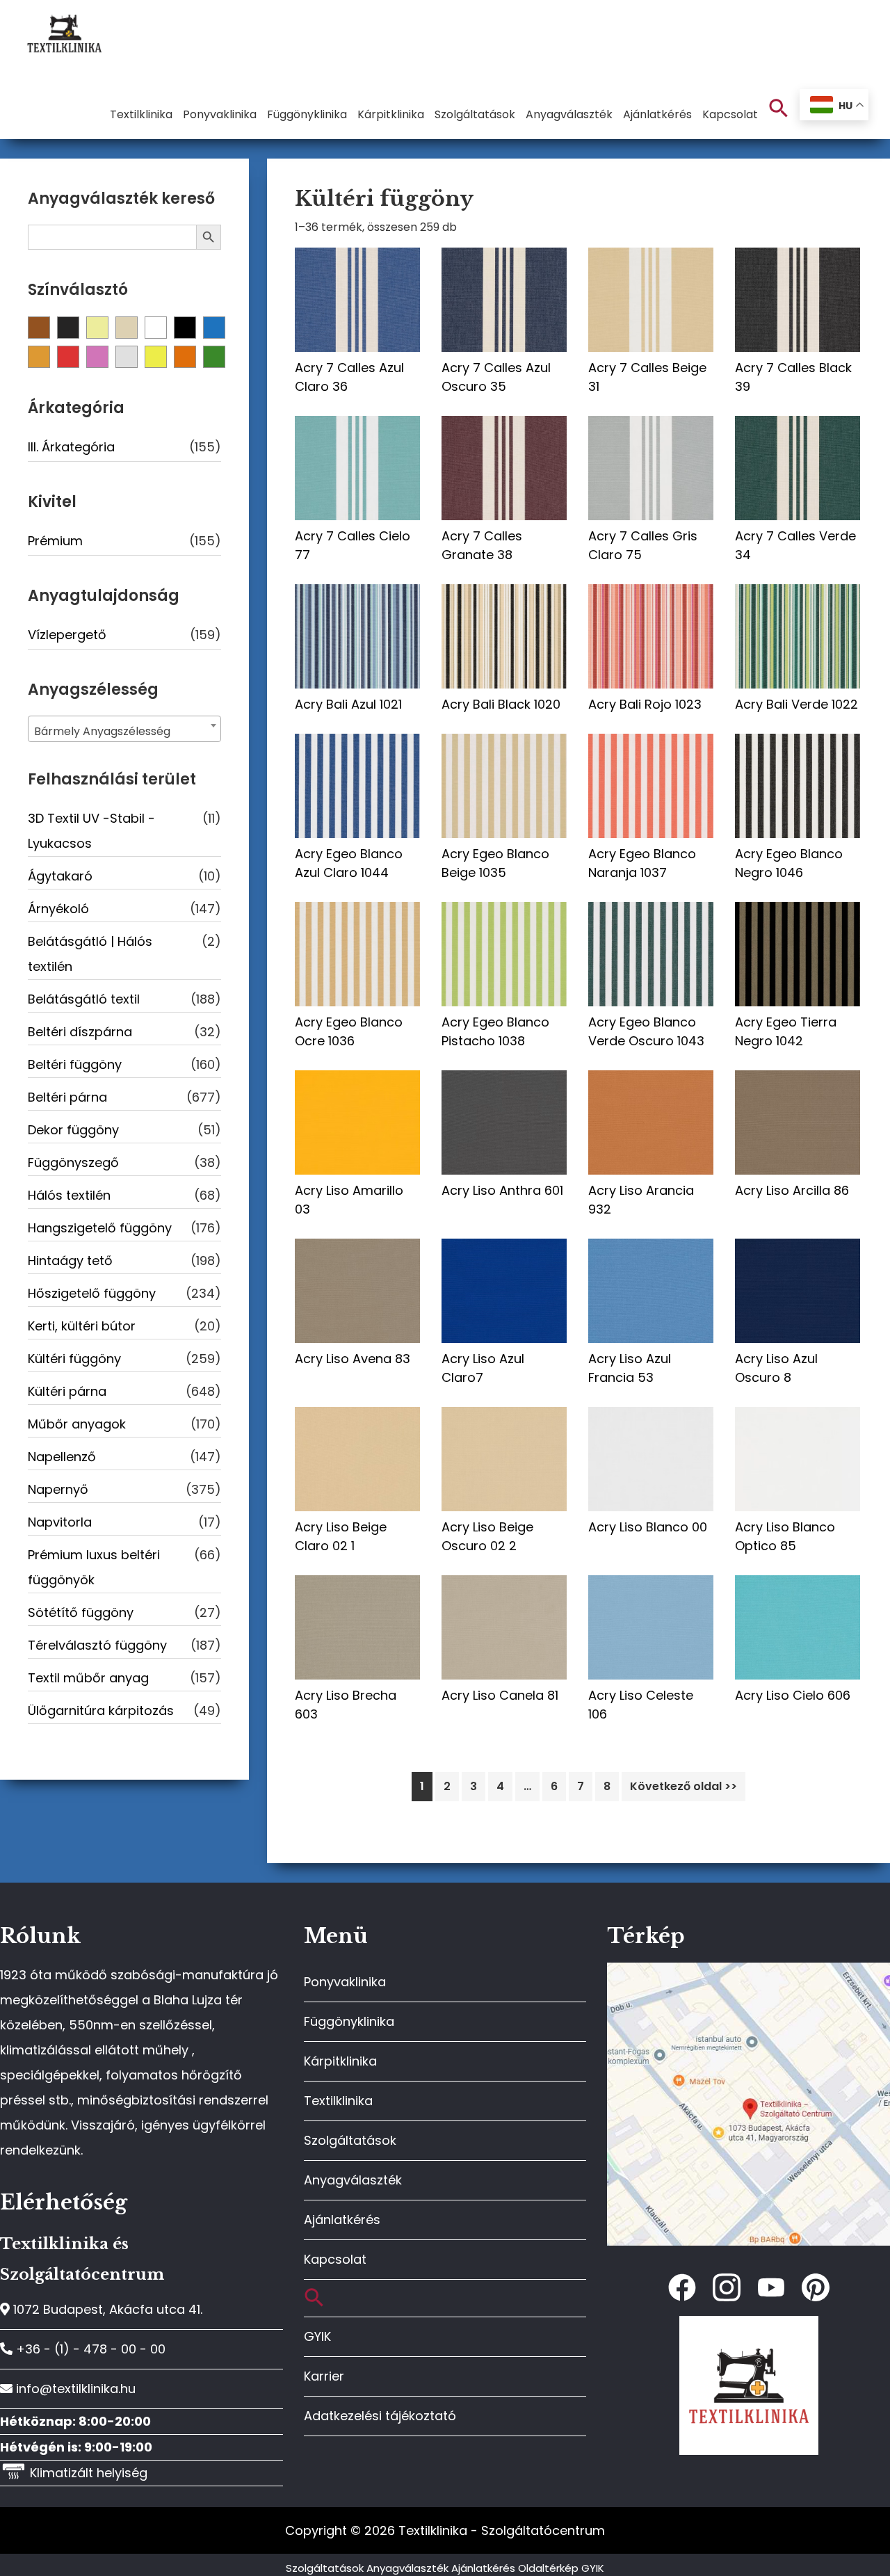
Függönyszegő (73, 1162)
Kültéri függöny (74, 1359)
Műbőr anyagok (77, 1424)
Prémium (55, 541)
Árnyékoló (58, 909)
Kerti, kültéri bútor (82, 1326)
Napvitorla (60, 1522)
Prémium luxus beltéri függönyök (94, 1567)
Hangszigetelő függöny (100, 1228)
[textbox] (124, 732)
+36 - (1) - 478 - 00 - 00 (89, 2349)
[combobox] (124, 729)
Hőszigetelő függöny (92, 1293)
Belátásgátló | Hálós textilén (90, 954)
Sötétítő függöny (81, 1612)
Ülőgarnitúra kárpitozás (101, 1710)
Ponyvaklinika (345, 1982)
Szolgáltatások (350, 2140)
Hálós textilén (69, 1195)
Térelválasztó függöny (97, 1645)
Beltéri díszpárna (80, 1032)
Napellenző (62, 1457)
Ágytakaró (60, 876)
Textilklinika (338, 2101)
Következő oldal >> (683, 1786)
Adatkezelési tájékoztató (380, 2416)
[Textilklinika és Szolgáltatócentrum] (749, 1970)
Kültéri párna (67, 1391)
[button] (779, 109)
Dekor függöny (73, 1130)
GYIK (317, 2336)
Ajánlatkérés (342, 2220)
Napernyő (58, 1489)
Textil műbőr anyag (88, 1678)
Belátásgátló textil (84, 999)
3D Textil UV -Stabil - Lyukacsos (91, 831)
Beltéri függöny (75, 1064)
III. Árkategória (71, 447)
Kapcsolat (335, 2259)
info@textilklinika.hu (74, 2389)
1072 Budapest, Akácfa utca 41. (106, 2309)
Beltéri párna (67, 1097)
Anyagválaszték (353, 2180)
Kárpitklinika (340, 2061)
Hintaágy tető (70, 1261)
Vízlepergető (67, 635)
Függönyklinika (349, 2021)
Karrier (324, 2376)
